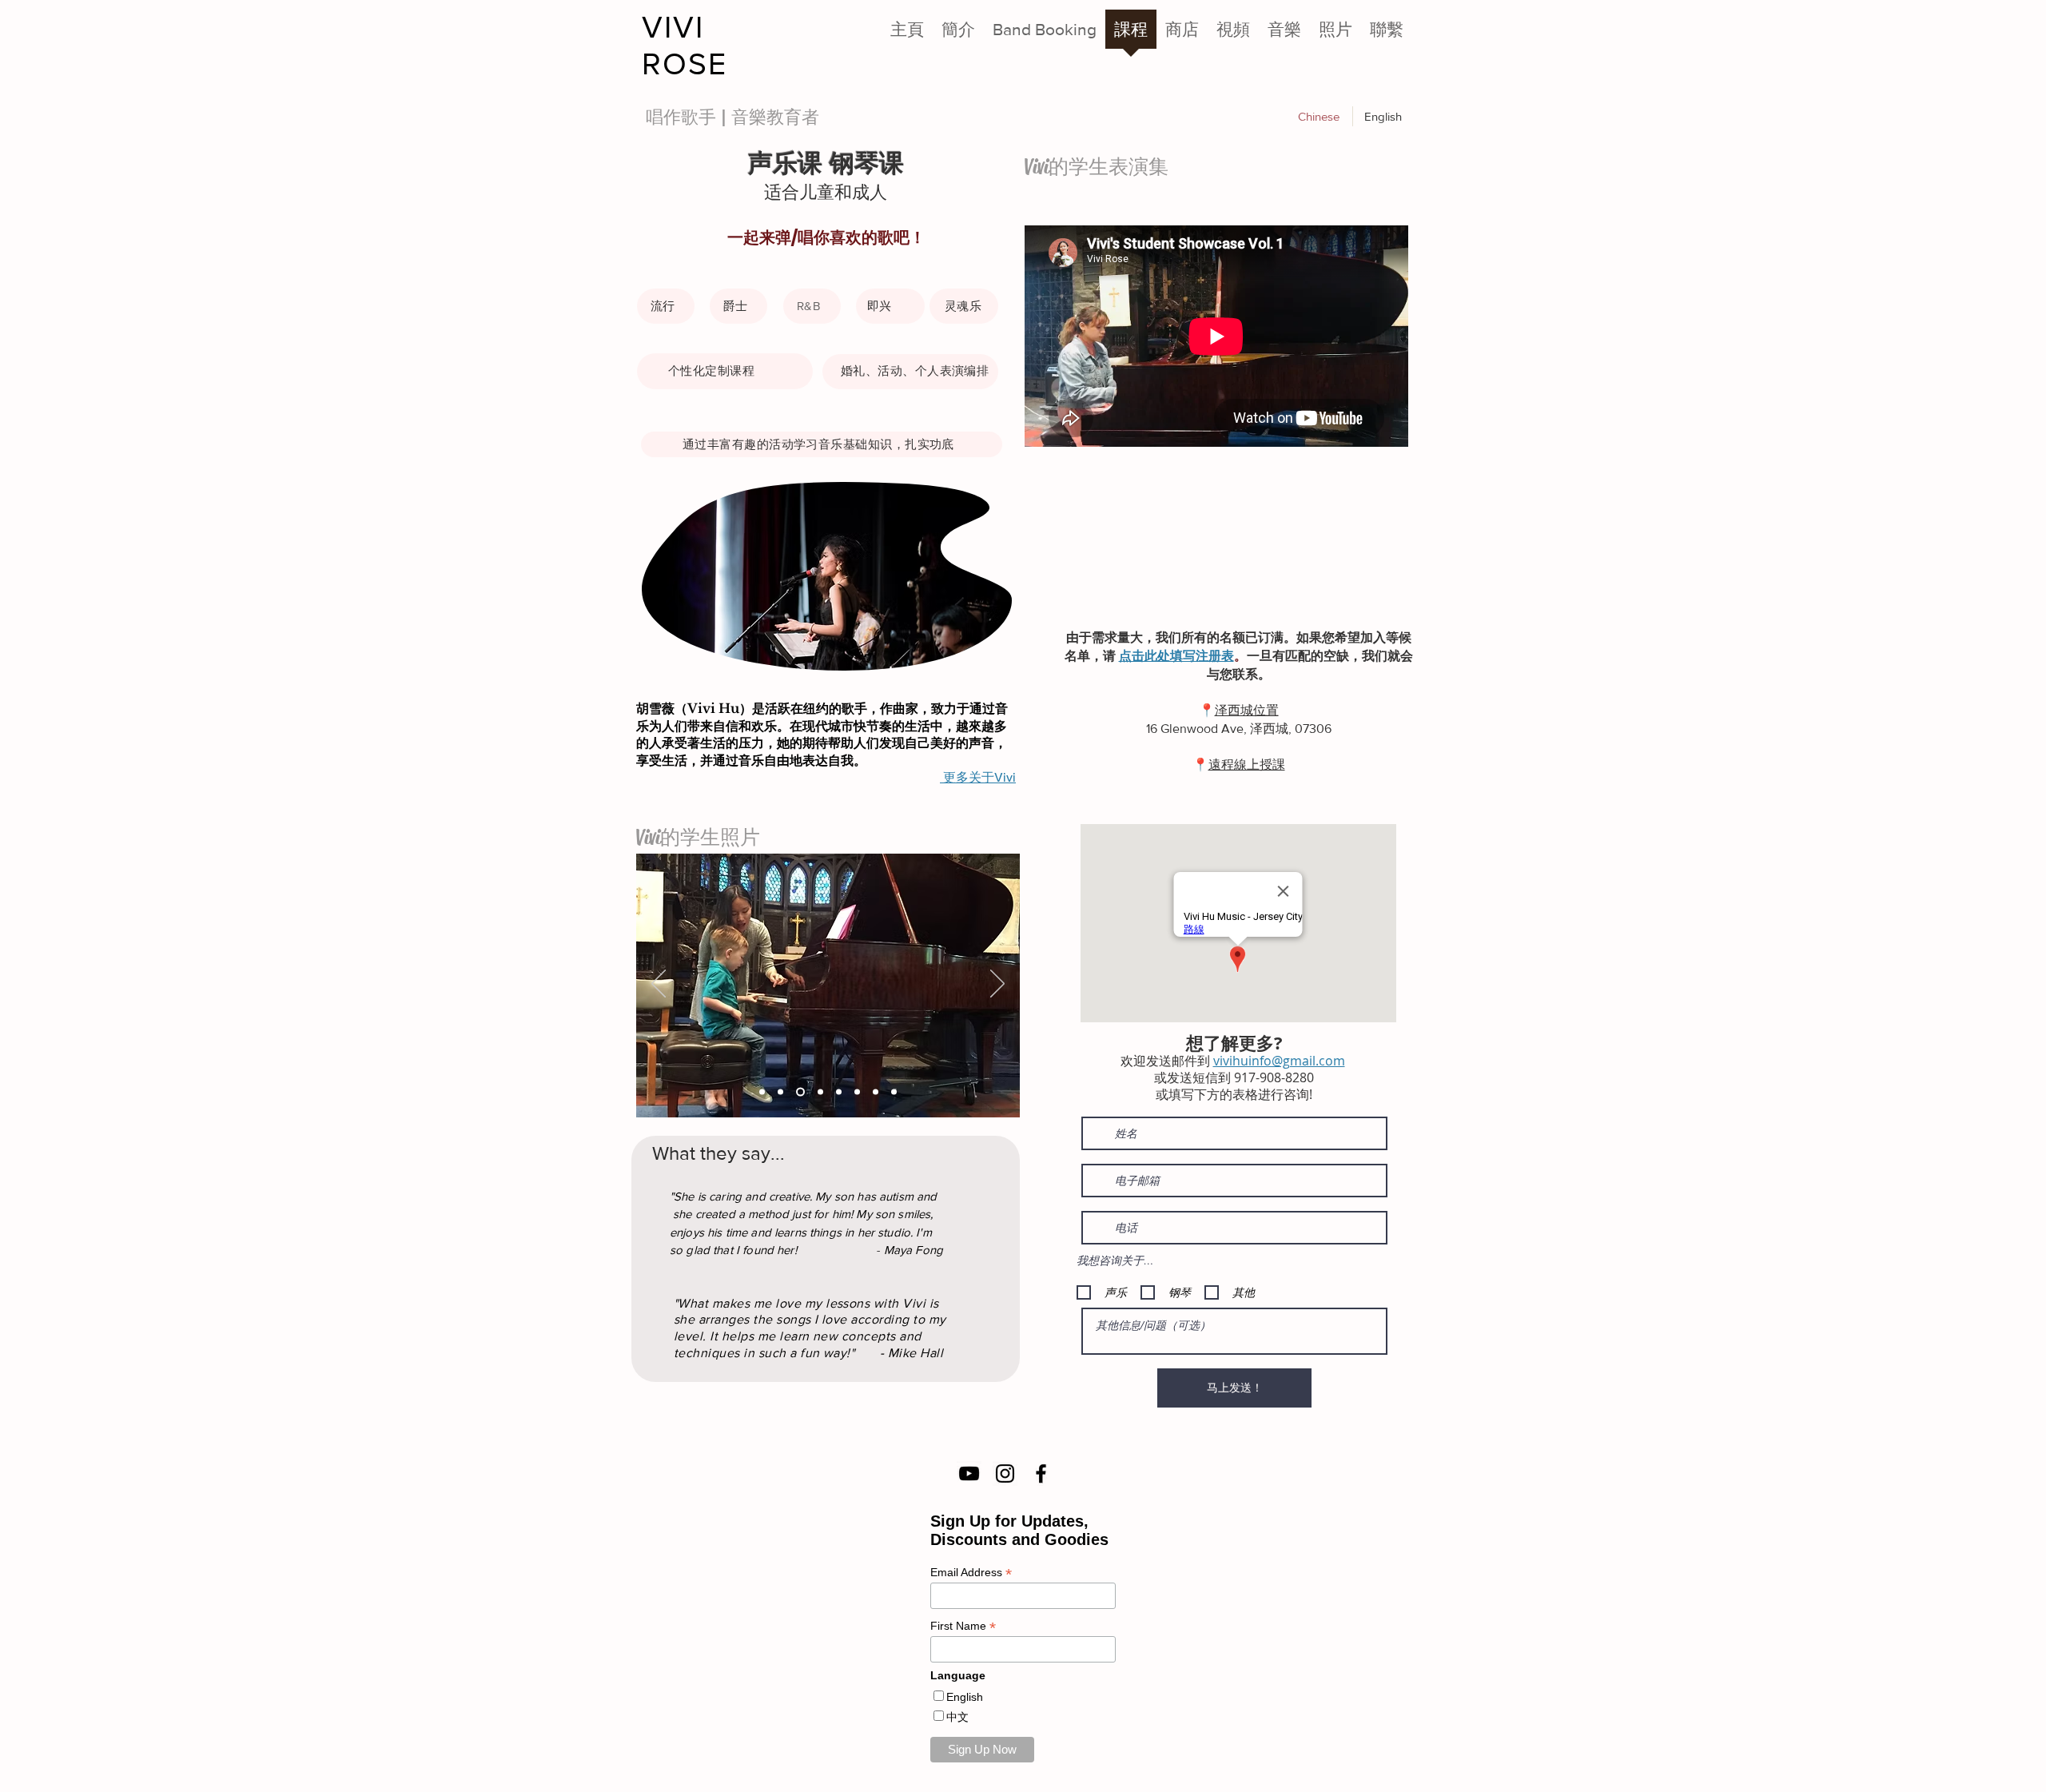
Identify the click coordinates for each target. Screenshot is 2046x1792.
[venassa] (762, 1091)
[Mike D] (780, 1091)
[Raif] (876, 1091)
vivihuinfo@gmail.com (1279, 1061)
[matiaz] (799, 1091)
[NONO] (894, 1091)
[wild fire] (857, 1091)
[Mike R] (819, 1091)
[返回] (659, 985)
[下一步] (997, 985)
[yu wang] (839, 1091)
